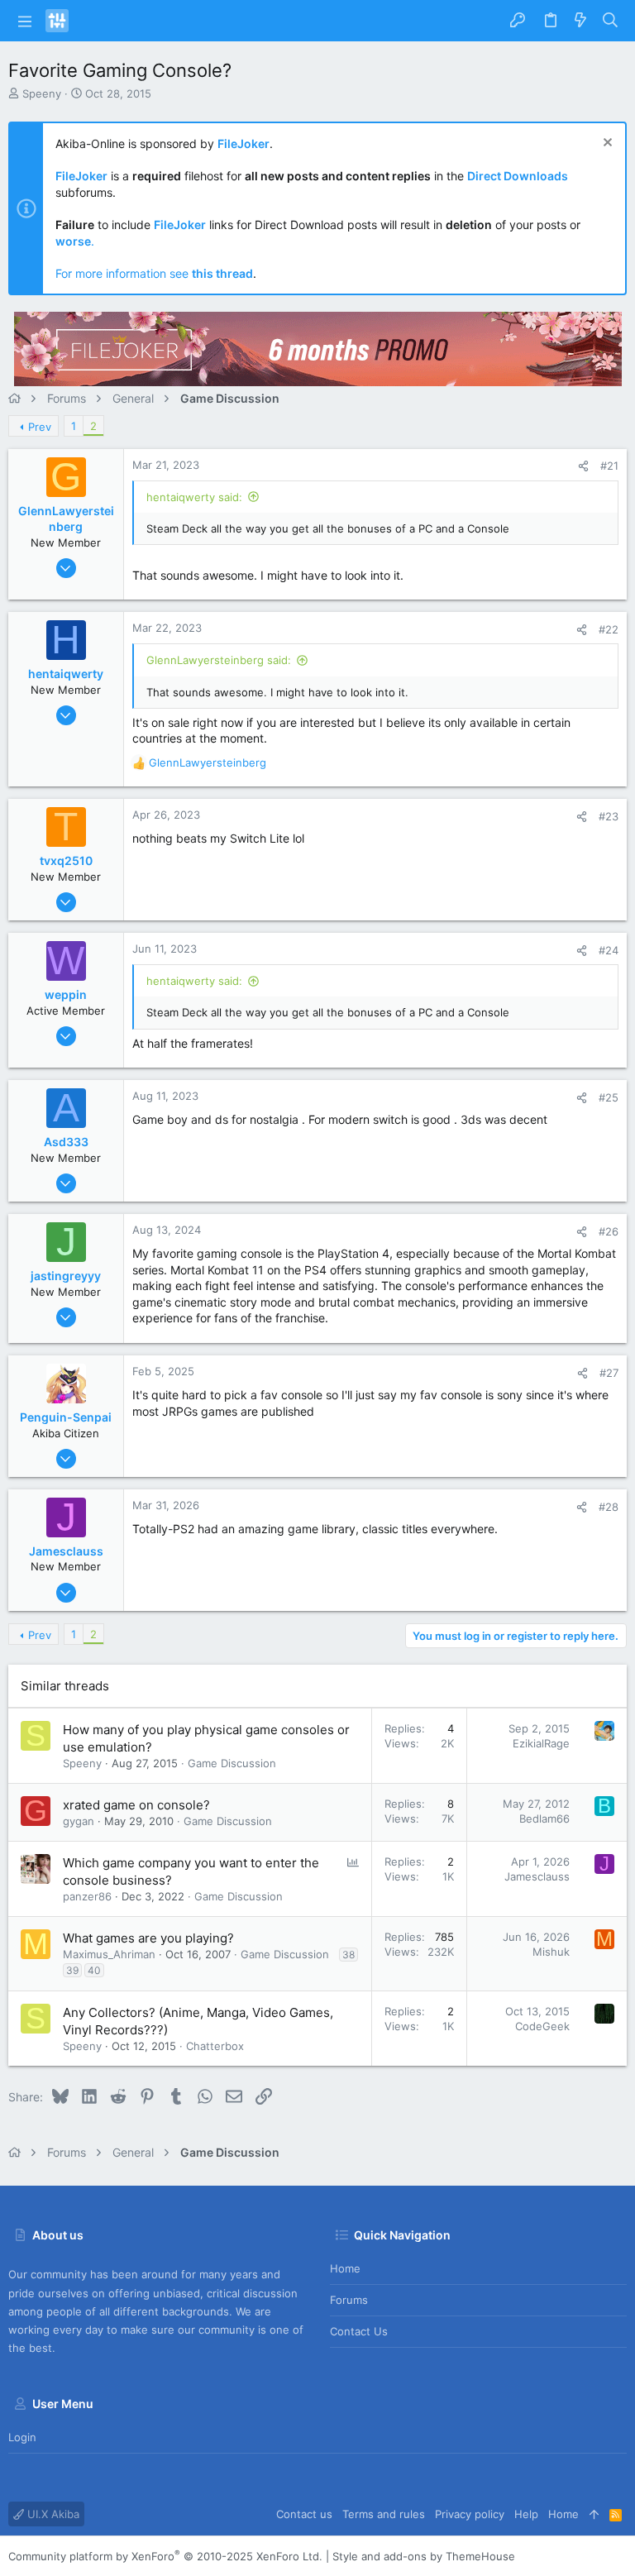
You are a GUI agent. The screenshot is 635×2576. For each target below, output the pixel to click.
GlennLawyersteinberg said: (219, 660)
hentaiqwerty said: (194, 497)
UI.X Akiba (52, 2514)
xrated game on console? (136, 1805)
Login (22, 2437)
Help (526, 2514)
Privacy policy (470, 2514)
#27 (609, 1373)
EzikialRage (541, 1743)
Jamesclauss (537, 1876)
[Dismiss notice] (606, 144)
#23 (609, 816)
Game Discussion (232, 1763)
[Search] (611, 21)
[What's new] (580, 21)
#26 (609, 1231)
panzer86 (87, 1896)
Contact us (359, 2331)
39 (72, 1970)
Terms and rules (384, 2514)
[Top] (594, 2514)
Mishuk (551, 1952)
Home (345, 2268)
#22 (609, 629)
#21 (609, 466)
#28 (609, 1507)
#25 (609, 1097)
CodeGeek (542, 2026)
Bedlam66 (544, 1818)
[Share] (583, 466)
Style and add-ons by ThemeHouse (424, 2556)
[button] (25, 21)
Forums (349, 2300)
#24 (609, 950)
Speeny (42, 93)
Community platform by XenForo (165, 2556)
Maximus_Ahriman (109, 1954)
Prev (40, 427)
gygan (79, 1821)
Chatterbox (215, 2046)
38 (349, 1955)
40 (94, 1970)
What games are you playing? (148, 1938)
